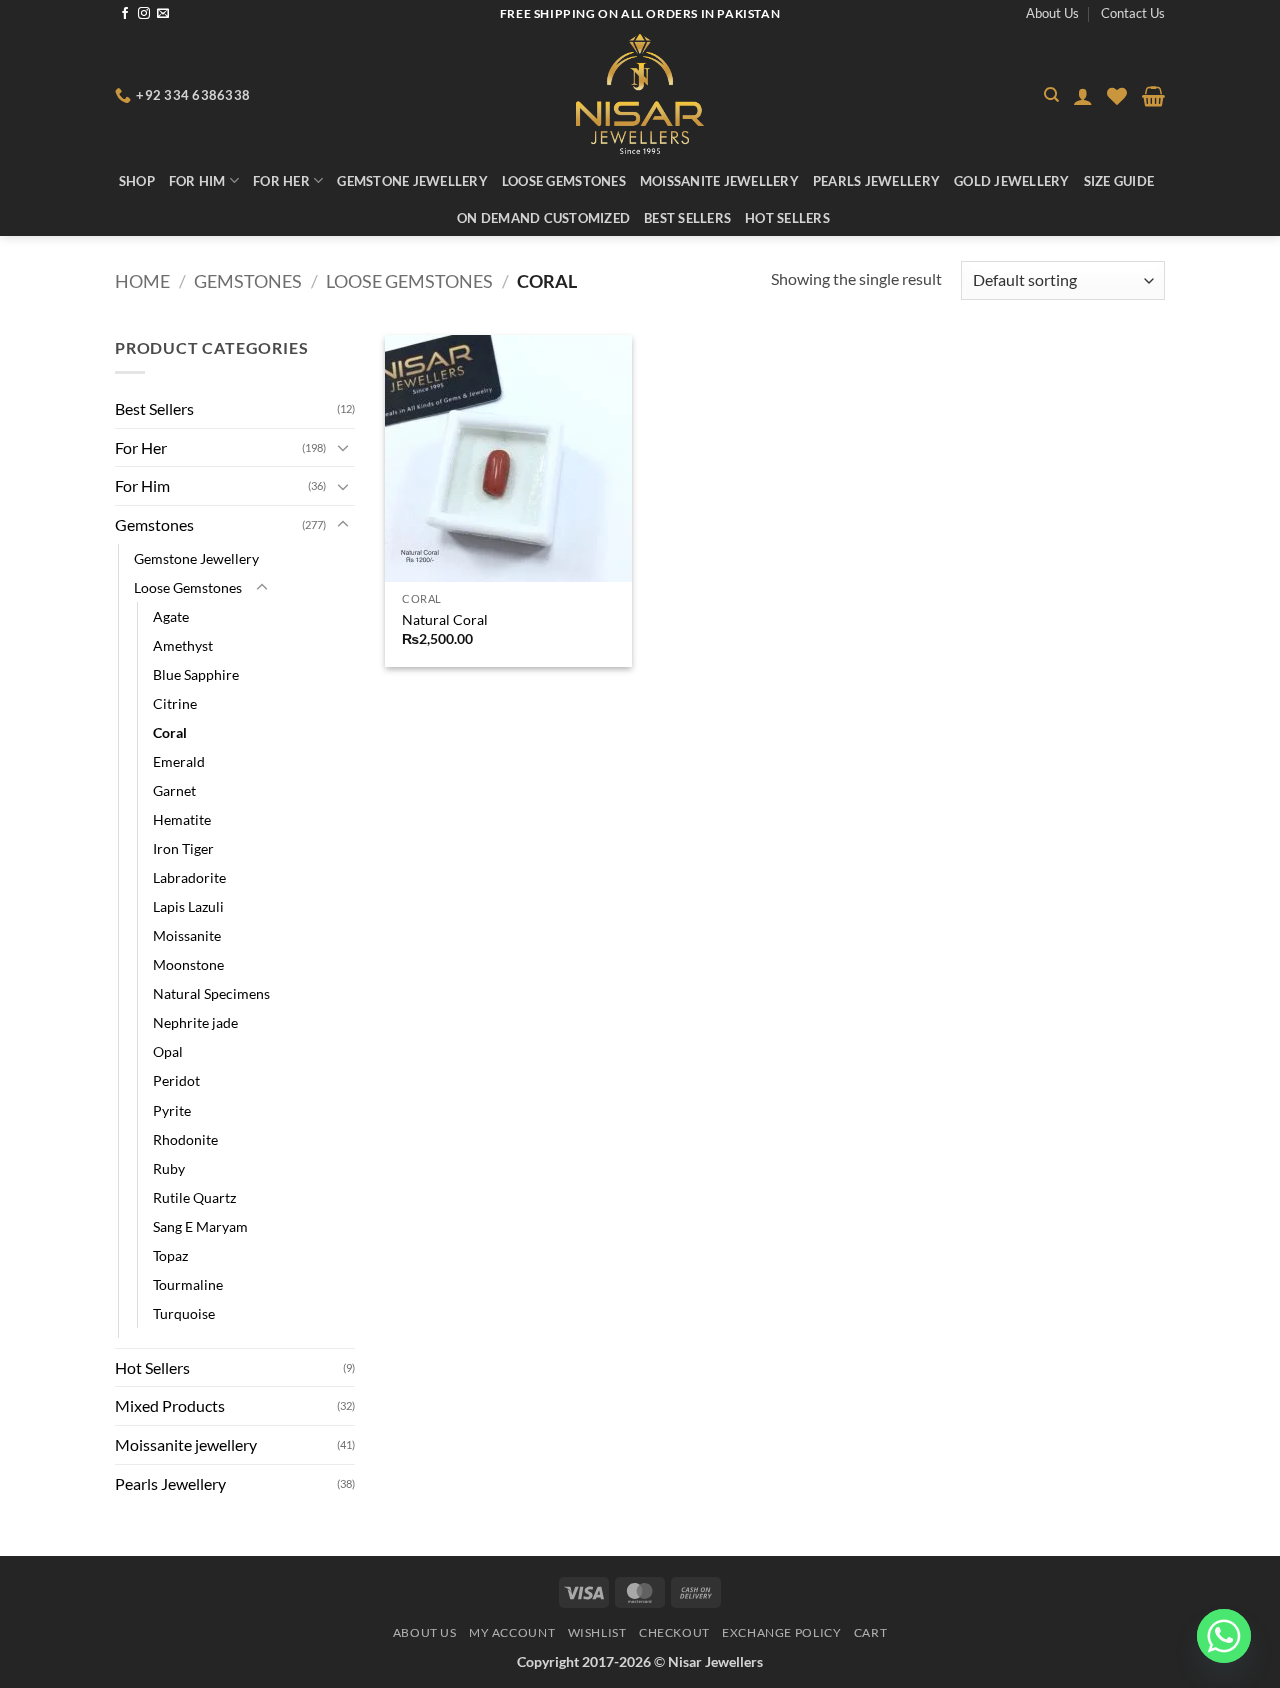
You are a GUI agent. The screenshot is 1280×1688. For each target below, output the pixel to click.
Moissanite (187, 935)
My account (512, 1632)
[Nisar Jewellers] (640, 94)
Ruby (169, 1168)
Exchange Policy (781, 1632)
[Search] (1051, 95)
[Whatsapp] (1224, 1636)
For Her (281, 181)
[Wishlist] (1117, 96)
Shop (137, 181)
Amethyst (183, 645)
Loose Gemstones (564, 181)
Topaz (170, 1255)
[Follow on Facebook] (125, 14)
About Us (1052, 13)
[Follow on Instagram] (144, 14)
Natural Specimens (211, 993)
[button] (1083, 96)
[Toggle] (343, 447)
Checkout (674, 1632)
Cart (870, 1632)
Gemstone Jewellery (412, 181)
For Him (197, 181)
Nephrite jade (195, 1022)
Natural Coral (445, 619)
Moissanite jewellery (719, 181)
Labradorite (189, 877)
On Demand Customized (543, 218)
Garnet (174, 790)
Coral (170, 732)
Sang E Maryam (200, 1226)
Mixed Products (170, 1405)
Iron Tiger (183, 848)
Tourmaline (188, 1284)
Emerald (179, 761)
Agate (171, 616)
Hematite (182, 819)
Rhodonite (185, 1139)
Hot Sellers (787, 218)
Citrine (175, 703)
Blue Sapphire (196, 674)
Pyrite (172, 1110)
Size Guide (1119, 181)
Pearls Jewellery (876, 181)
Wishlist (597, 1632)
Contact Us (1133, 13)
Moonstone (188, 964)
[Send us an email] (163, 14)
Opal (168, 1051)
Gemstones (248, 281)
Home (142, 281)
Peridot (176, 1080)
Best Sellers (687, 218)
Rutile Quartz (194, 1197)
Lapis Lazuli (188, 906)
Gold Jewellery (1012, 181)
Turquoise (184, 1313)
